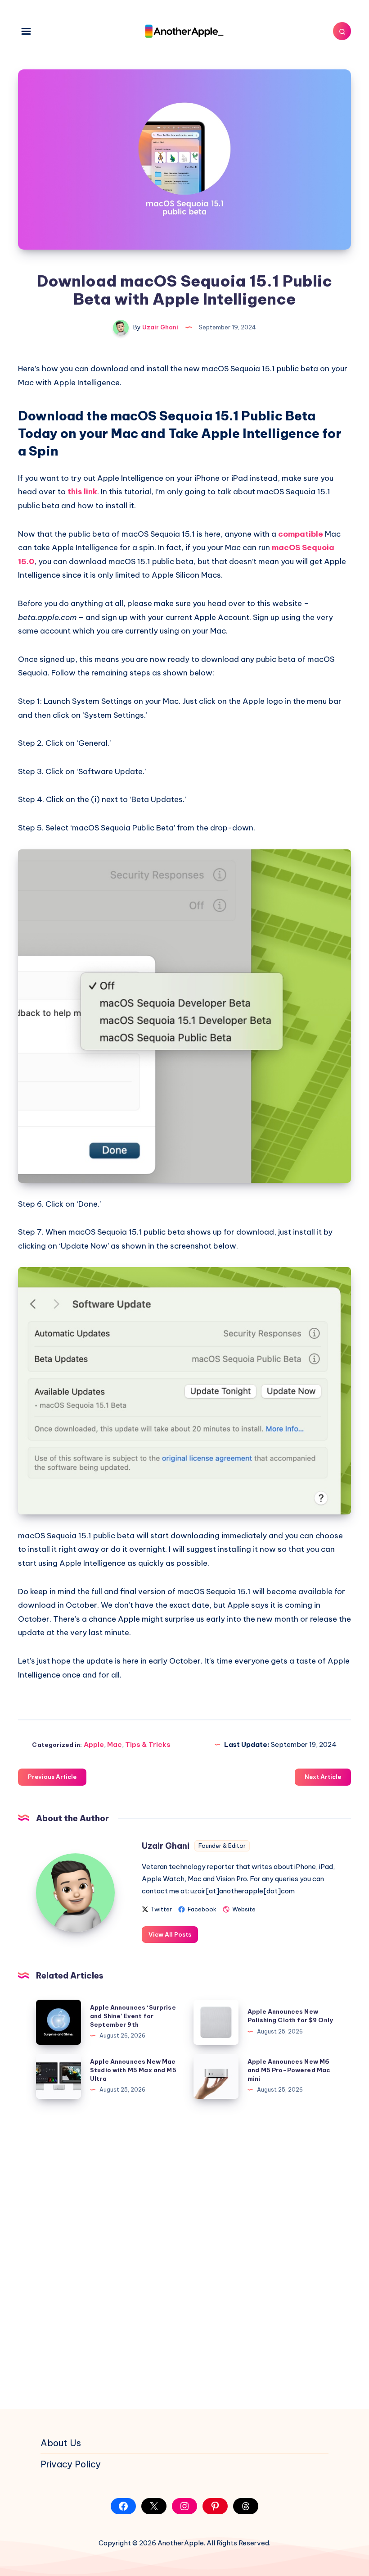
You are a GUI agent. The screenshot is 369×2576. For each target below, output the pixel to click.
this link (82, 492)
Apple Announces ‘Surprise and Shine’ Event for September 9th (133, 2016)
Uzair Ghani (166, 1846)
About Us (61, 2443)
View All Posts (170, 1934)
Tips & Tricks (148, 1744)
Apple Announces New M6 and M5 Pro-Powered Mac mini (289, 2070)
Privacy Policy (71, 2464)
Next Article (323, 1777)
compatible (301, 534)
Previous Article (52, 1777)
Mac (115, 1744)
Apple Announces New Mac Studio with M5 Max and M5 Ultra (133, 2070)
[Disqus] (184, 2254)
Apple (94, 1744)
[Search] (342, 31)
